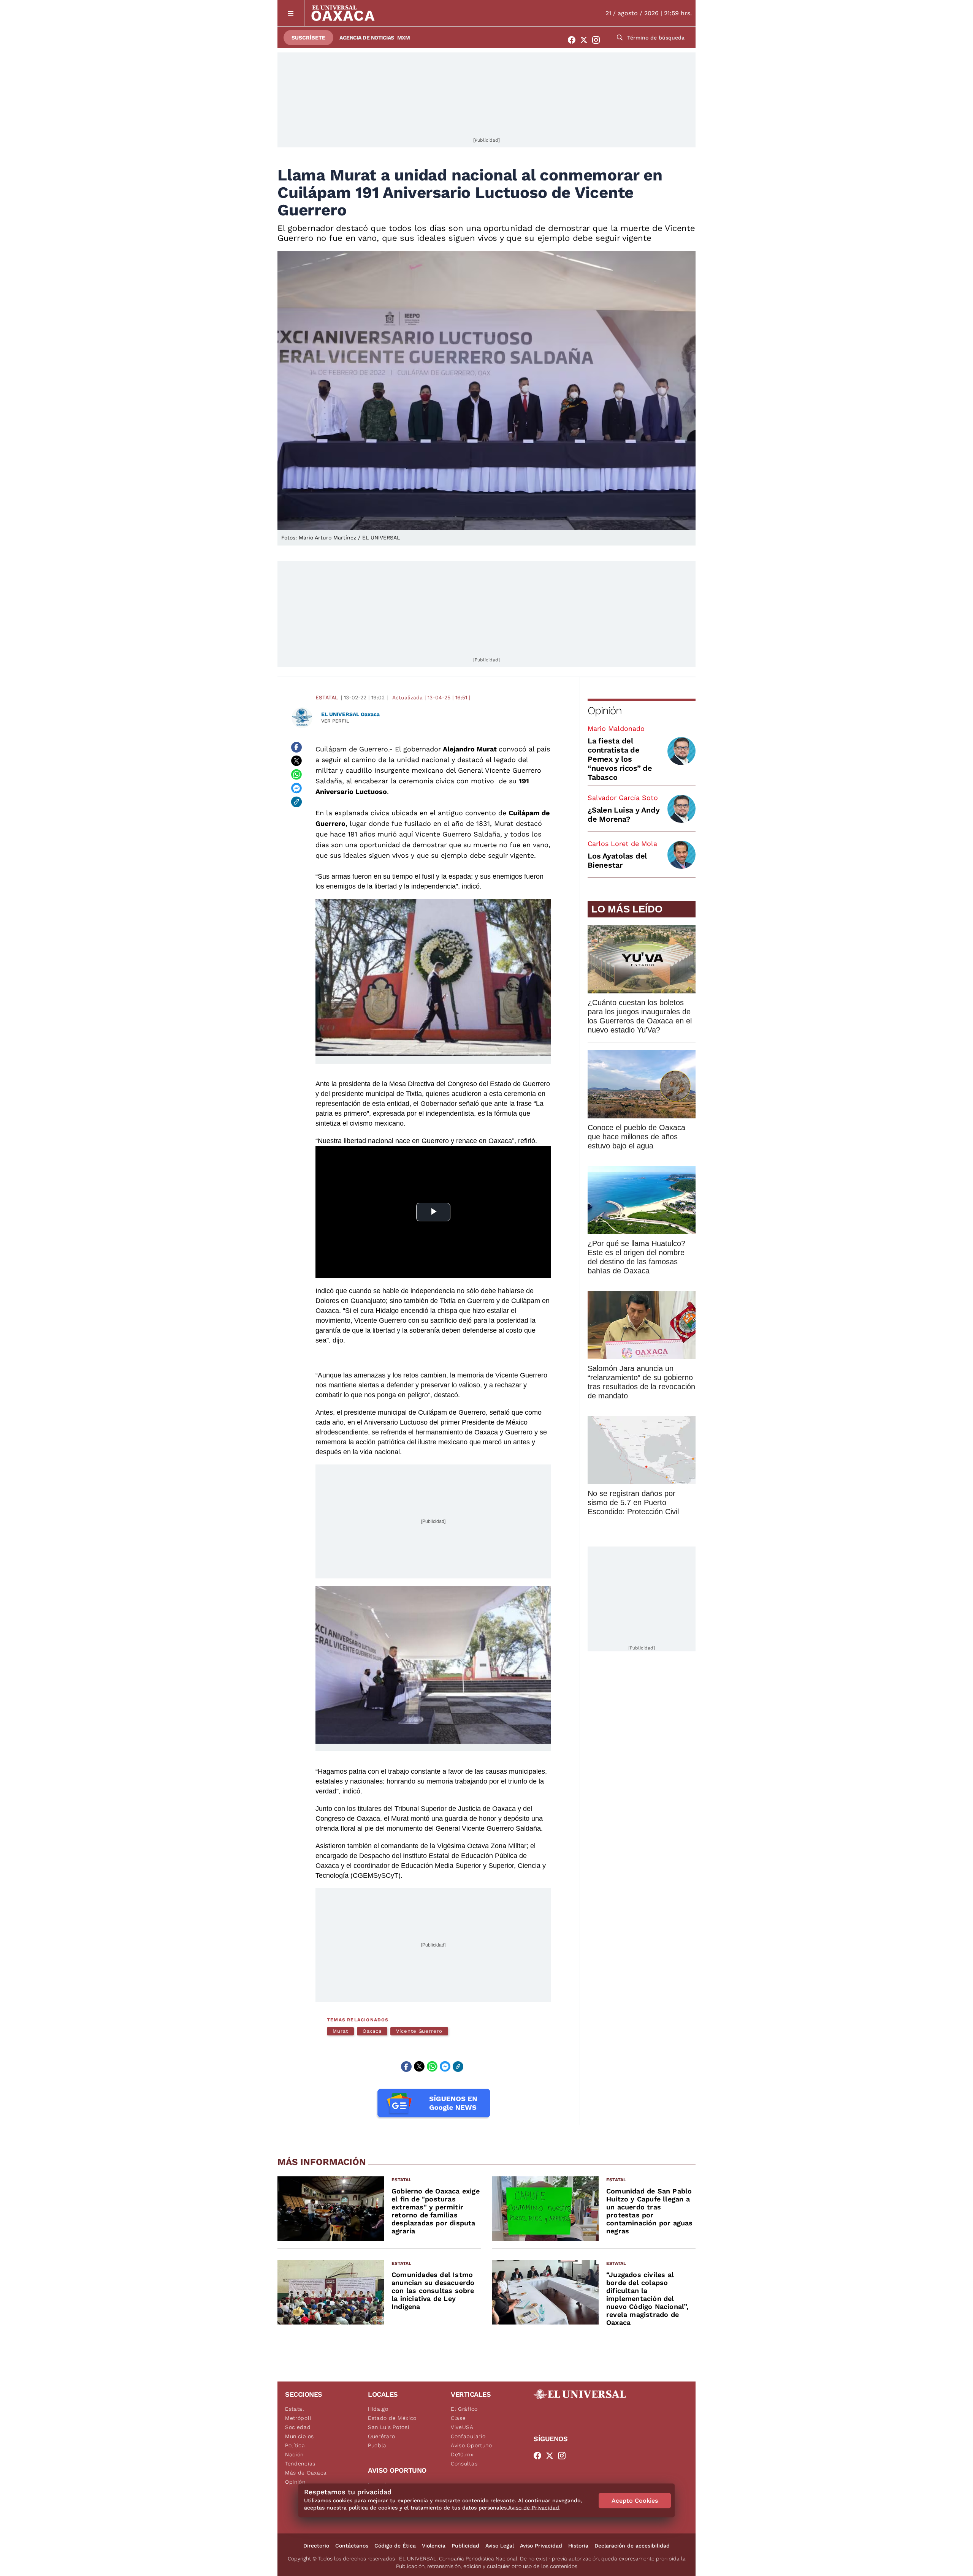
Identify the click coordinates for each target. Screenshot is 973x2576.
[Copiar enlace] (296, 802)
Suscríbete (308, 38)
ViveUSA (462, 2427)
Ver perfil (335, 721)
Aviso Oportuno (471, 2445)
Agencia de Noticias (367, 38)
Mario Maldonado (616, 728)
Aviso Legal (500, 2546)
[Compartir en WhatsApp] (296, 775)
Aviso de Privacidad (534, 2508)
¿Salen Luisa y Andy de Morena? (624, 814)
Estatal (327, 697)
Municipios (300, 2436)
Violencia (434, 2546)
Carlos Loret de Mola (622, 844)
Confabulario (468, 2436)
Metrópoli (298, 2418)
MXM (404, 38)
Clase (458, 2418)
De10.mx (462, 2454)
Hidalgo (378, 2409)
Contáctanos (352, 2546)
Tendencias (300, 2464)
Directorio (316, 2546)
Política (295, 2445)
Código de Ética (395, 2546)
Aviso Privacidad (541, 2546)
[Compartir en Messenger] (296, 788)
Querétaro (381, 2436)
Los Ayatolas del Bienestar (617, 860)
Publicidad (465, 2546)
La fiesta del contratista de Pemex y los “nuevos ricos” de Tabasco (620, 759)
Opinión (605, 711)
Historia (578, 2546)
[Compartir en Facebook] (296, 747)
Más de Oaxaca (306, 2473)
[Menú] (291, 13)
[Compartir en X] (296, 761)
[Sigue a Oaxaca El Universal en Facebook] (574, 40)
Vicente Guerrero (419, 2031)
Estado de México (392, 2418)
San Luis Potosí (389, 2427)
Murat (340, 2031)
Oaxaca (372, 2031)
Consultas (464, 2464)
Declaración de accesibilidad (632, 2546)
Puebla (377, 2445)
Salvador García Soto (623, 798)
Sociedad (298, 2427)
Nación (294, 2454)
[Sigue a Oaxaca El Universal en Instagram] (598, 40)
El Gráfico (464, 2409)
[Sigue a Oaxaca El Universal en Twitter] (586, 40)
